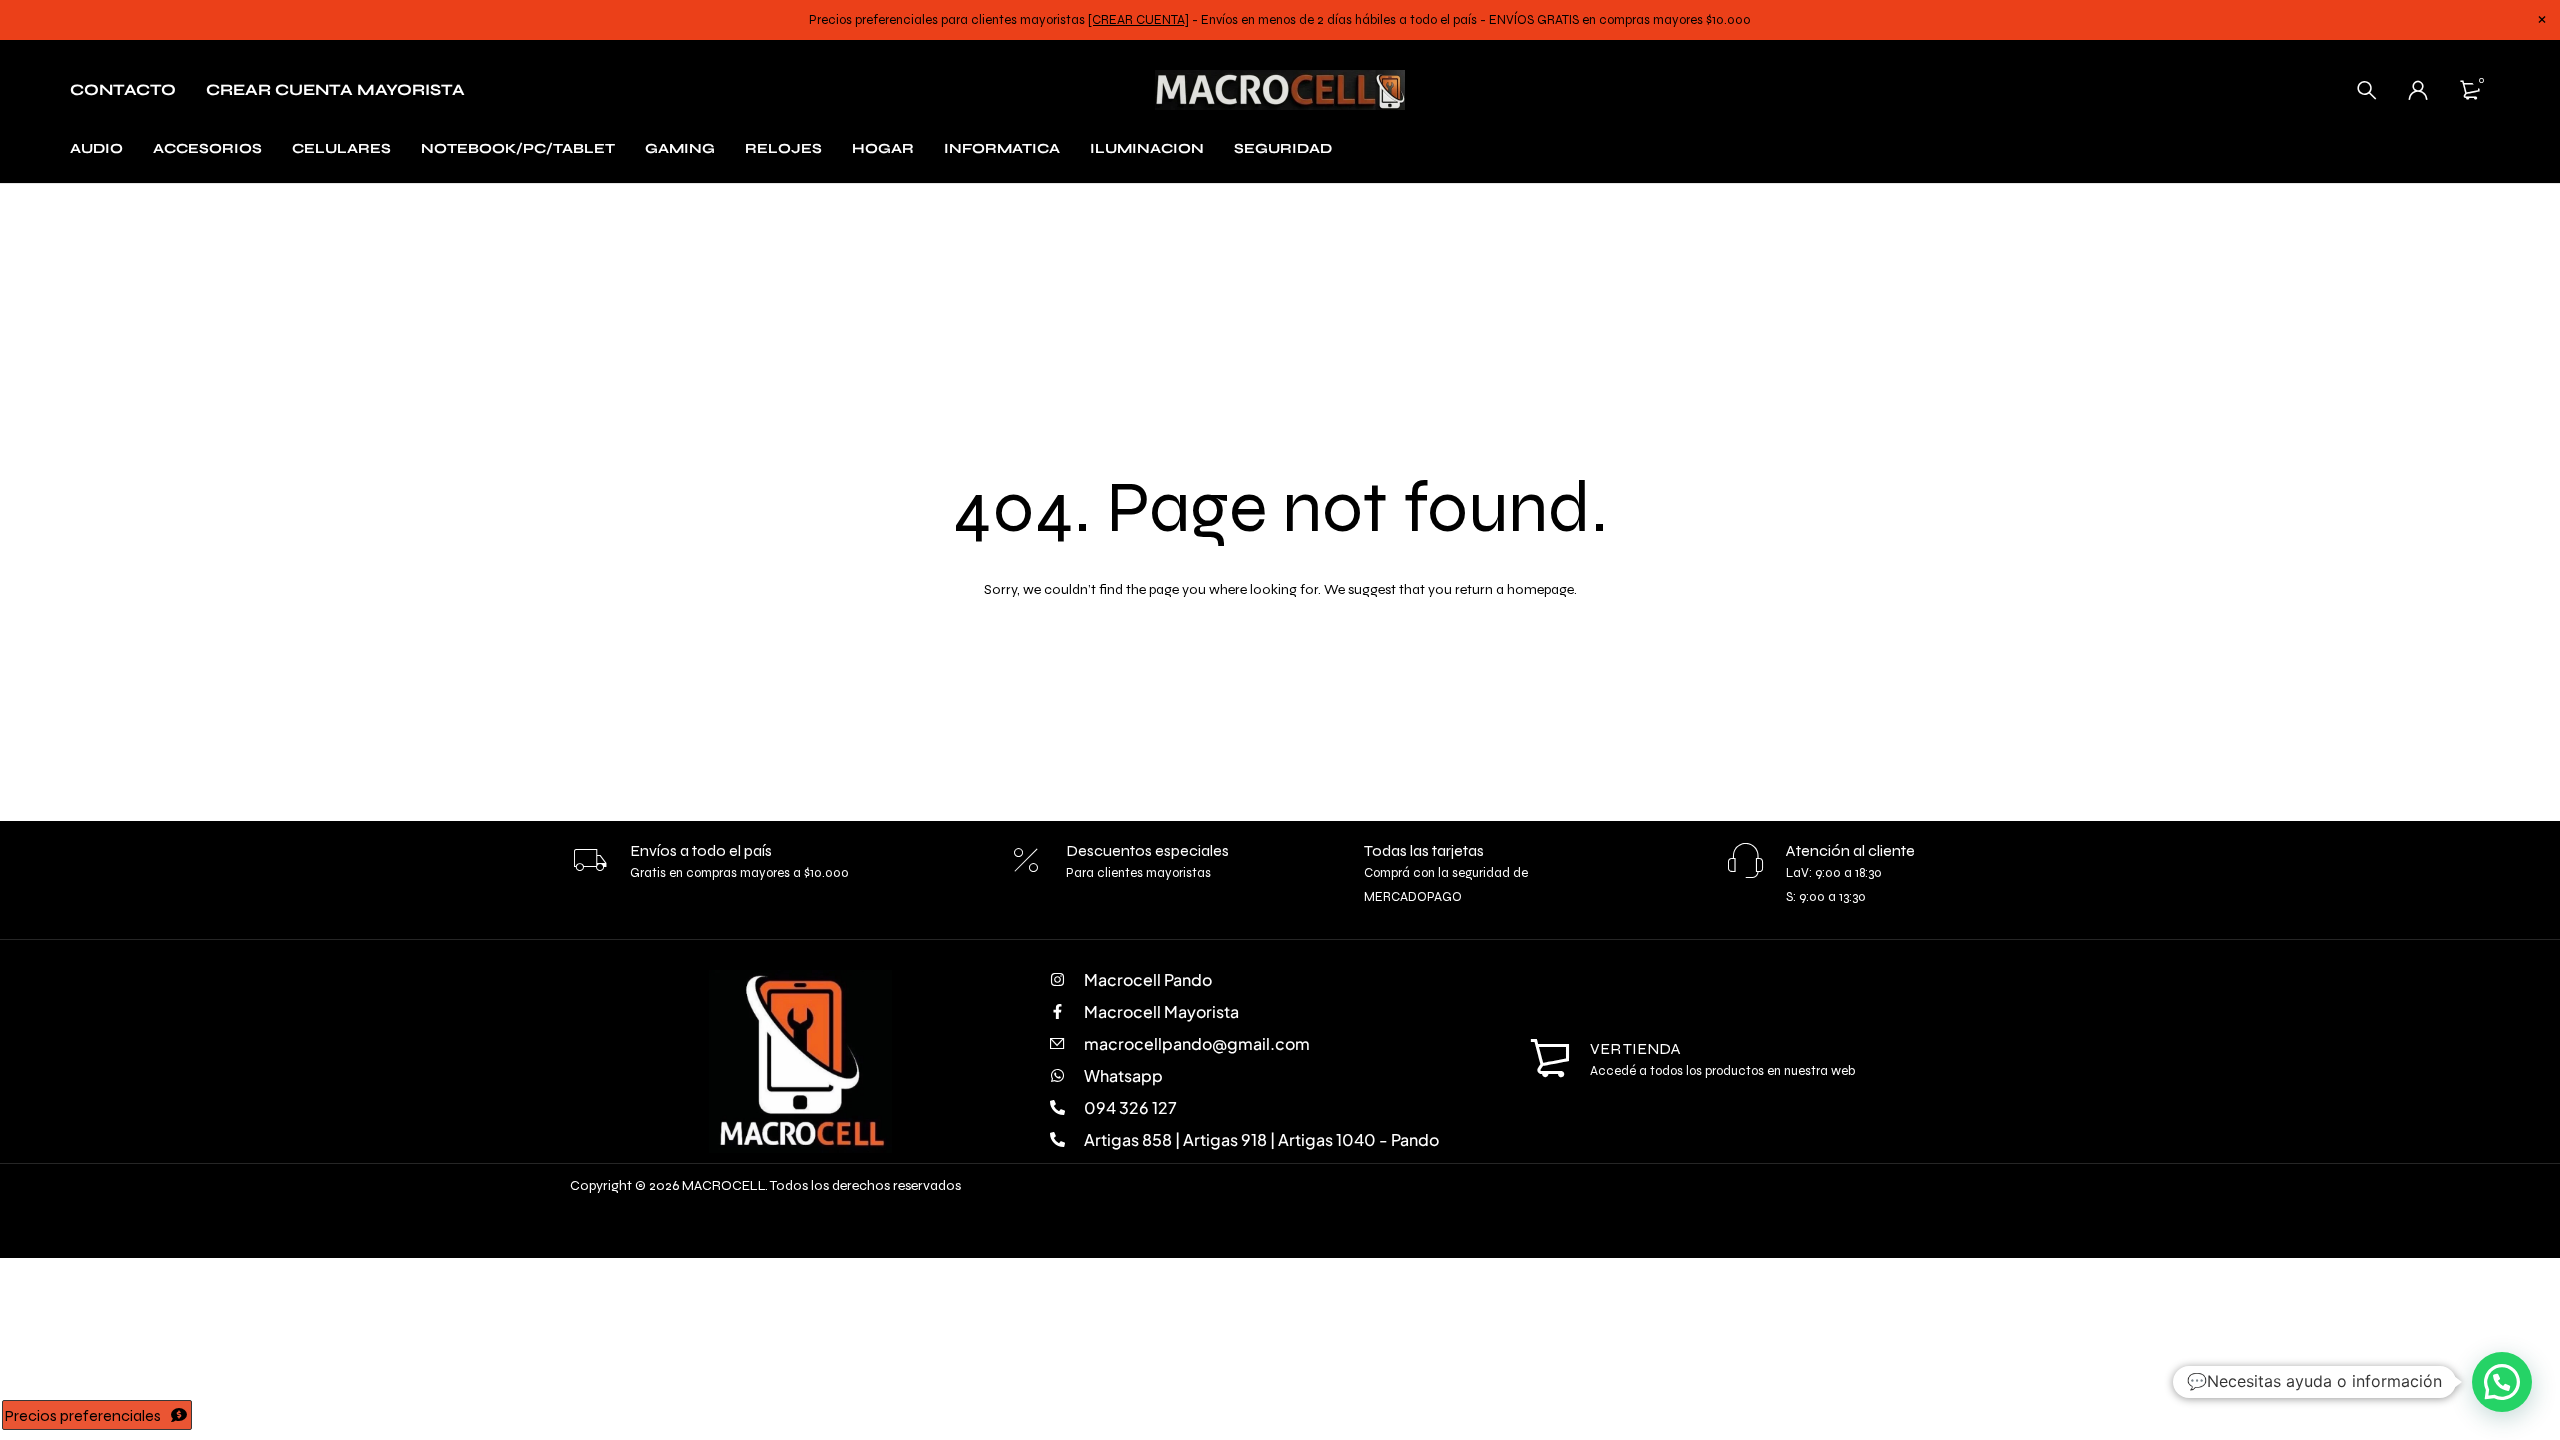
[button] (2502, 1382)
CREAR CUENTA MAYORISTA (335, 89)
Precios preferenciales (83, 1415)
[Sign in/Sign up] (2418, 90)
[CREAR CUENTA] (1138, 20)
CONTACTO (123, 89)
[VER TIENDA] (1550, 1059)
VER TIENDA (1635, 1048)
